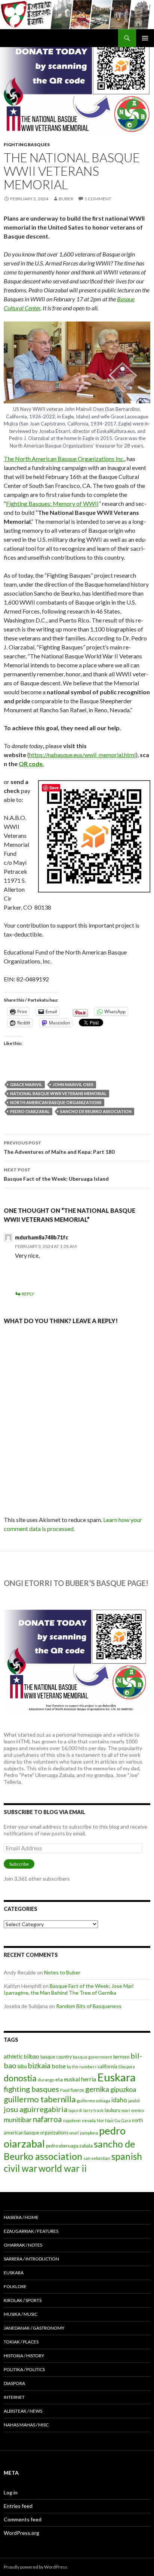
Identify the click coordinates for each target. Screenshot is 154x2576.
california (107, 2066)
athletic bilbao (21, 2056)
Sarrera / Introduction (31, 2259)
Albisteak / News (23, 2411)
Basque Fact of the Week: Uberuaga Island (56, 1174)
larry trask (93, 2110)
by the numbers (82, 2067)
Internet (14, 2397)
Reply (28, 1294)
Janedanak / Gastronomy (34, 2328)
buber (66, 199)
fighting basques (31, 2089)
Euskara (116, 2077)
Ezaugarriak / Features (31, 2231)
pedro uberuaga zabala (69, 2146)
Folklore (15, 2286)
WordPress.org (21, 2533)
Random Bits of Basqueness (89, 2006)
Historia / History (24, 2356)
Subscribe (19, 1864)
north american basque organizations (56, 1102)
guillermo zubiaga (93, 2101)
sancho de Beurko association (96, 1111)
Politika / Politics (24, 2369)
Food (65, 2090)
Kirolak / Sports (23, 2300)
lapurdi (75, 2110)
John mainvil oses (73, 1084)
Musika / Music (21, 2314)
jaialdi (134, 2101)
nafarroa (47, 2119)
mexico (138, 2110)
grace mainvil (26, 1084)
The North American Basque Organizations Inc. (64, 459)
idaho (119, 2100)
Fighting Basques (27, 145)
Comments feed (23, 2519)
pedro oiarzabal (30, 1111)
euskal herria (80, 2079)
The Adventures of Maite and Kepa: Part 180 (59, 1147)
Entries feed (18, 2506)
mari (126, 2110)
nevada (89, 2120)
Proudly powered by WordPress (36, 2567)
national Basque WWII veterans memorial (58, 1093)
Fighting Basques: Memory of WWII (52, 503)
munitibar (18, 2119)
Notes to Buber (62, 1972)
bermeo (121, 2057)
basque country (56, 2057)
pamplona (89, 2133)
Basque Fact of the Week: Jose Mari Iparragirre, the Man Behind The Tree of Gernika (69, 1989)
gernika (97, 2089)
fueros (77, 2090)
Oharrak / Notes (23, 2245)
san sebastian (97, 2158)
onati (74, 2133)
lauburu (113, 2110)
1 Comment (98, 199)
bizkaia (39, 2065)
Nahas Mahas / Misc (26, 2425)
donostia (20, 2078)
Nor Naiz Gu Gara (114, 2120)
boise (59, 2066)
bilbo (22, 2067)
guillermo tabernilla (40, 2099)
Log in (11, 2492)
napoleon (72, 2120)
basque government (93, 2057)
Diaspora (127, 2067)
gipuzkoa (123, 2089)
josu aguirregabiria (36, 2109)
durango (46, 2080)
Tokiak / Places (21, 2342)
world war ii (63, 2168)
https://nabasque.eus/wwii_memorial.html (82, 755)
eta (59, 2079)
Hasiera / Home (21, 2217)
